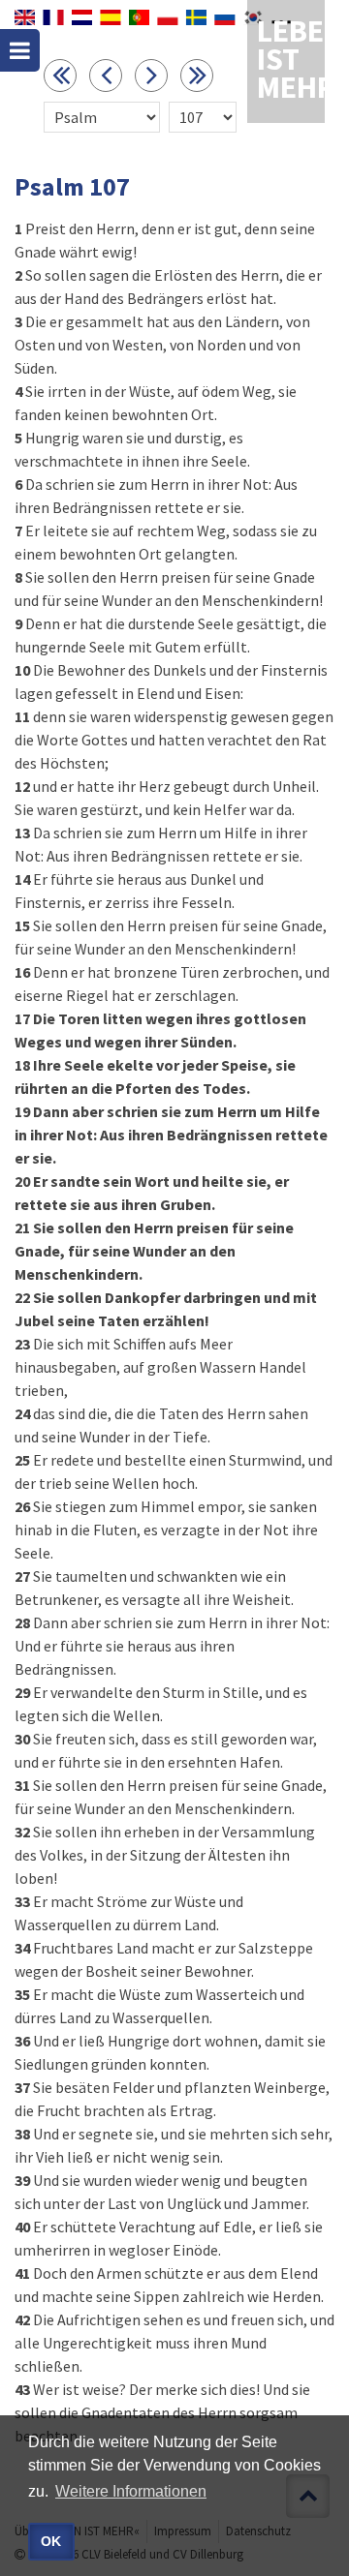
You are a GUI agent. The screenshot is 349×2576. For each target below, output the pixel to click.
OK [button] (51, 2541)
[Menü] (20, 50)
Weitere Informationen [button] (131, 2491)
